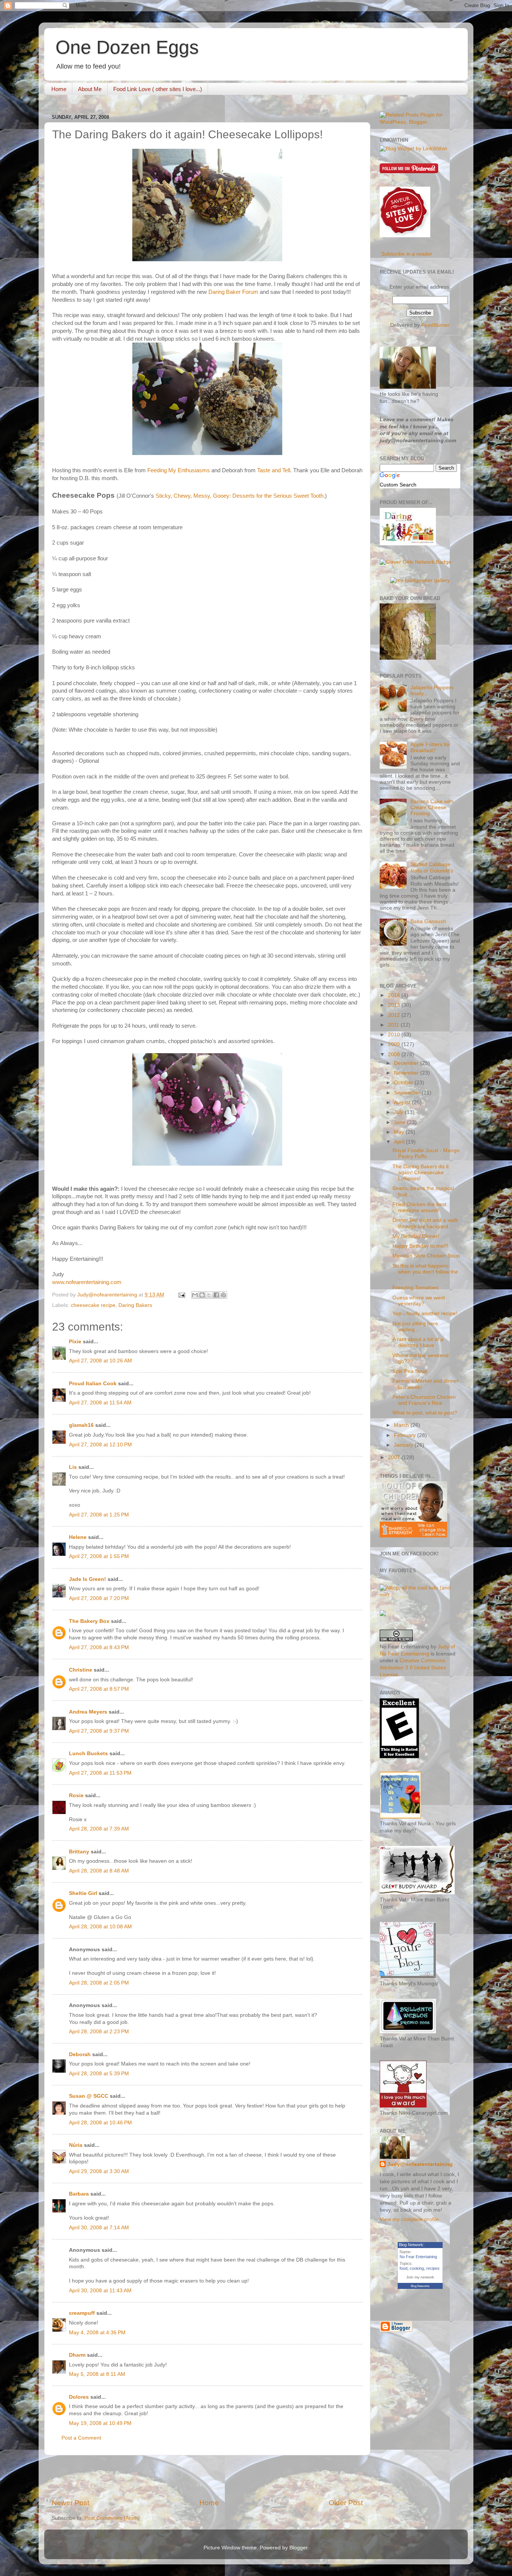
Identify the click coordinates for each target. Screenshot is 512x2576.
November (407, 1073)
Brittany (79, 1852)
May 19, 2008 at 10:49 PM (100, 2423)
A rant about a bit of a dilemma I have (418, 1342)
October (404, 1083)
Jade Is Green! (88, 1579)
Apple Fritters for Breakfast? (430, 748)
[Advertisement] (207, 2477)
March (402, 1425)
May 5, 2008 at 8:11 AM (97, 2374)
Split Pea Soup (410, 1371)
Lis (73, 1467)
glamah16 (81, 1425)
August (403, 1102)
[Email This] (195, 1295)
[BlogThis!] (202, 1295)
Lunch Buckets (88, 1754)
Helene (78, 1537)
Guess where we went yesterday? (419, 1301)
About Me (90, 89)
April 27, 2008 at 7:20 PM (99, 1598)
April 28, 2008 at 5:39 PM (99, 2074)
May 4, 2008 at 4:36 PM (97, 2333)
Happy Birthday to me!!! (420, 1246)
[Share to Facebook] (216, 1295)
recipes (433, 2268)
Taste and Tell (274, 470)
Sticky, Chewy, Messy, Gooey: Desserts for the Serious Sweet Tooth (240, 496)
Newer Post (70, 2503)
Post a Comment (81, 2438)
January (404, 1445)
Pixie (75, 1342)
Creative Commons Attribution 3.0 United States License (413, 1668)
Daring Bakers (135, 1305)
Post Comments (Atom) (112, 2518)
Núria (76, 2145)
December (407, 1063)
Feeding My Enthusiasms (179, 470)
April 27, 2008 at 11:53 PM (100, 1773)
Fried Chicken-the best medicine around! (419, 1207)
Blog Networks (420, 2286)
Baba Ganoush (428, 921)
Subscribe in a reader (407, 254)
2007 (395, 1457)
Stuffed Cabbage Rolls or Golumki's (432, 867)
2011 (394, 1025)
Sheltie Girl (83, 1893)
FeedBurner (436, 325)
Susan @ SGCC (89, 2096)
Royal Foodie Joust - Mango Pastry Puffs (426, 1153)
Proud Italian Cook (93, 1384)
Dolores (79, 2397)
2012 (395, 1015)
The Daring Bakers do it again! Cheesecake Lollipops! (421, 1173)
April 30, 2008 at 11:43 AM (100, 2291)
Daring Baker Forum (233, 292)
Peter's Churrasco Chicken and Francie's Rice (424, 1400)
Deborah (80, 2054)
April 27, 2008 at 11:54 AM (100, 1403)
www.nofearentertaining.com (87, 1282)
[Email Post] (181, 1295)
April (400, 1142)
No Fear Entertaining (418, 2257)
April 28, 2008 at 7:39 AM (99, 1829)
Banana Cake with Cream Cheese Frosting (432, 808)
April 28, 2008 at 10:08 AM (100, 1927)
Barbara (79, 2194)
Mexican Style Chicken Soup (426, 1256)
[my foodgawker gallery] (420, 580)
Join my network (420, 2277)
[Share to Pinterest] (223, 1295)
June (400, 1122)
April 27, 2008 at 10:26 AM (100, 1361)
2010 (395, 1035)
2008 (395, 1054)
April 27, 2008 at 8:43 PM (99, 1647)
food (403, 2268)
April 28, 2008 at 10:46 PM (100, 2123)
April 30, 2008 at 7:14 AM (99, 2228)
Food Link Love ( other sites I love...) (158, 89)
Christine (81, 1670)
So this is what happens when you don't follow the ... (425, 1272)
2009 (395, 1044)
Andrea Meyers (88, 1712)
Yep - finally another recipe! (425, 1313)
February (406, 1435)
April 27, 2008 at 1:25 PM (99, 1515)
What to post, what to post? (425, 1413)
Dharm (77, 2355)
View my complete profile (409, 2219)
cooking (417, 2268)
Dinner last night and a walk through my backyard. (425, 1223)
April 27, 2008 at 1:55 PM (99, 1556)
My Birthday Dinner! (416, 1236)
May (400, 1132)
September (408, 1093)
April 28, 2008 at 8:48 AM (99, 1871)
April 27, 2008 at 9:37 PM (99, 1731)
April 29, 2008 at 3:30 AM (99, 2171)
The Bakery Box (89, 1621)
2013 (395, 1005)
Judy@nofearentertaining (420, 2164)
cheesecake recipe (93, 1305)
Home (59, 89)
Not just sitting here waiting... (415, 1327)
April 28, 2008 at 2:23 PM (99, 2032)
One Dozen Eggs (127, 47)
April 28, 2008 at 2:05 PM (99, 1983)
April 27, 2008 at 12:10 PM (100, 1445)
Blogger (298, 2548)
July (399, 1112)
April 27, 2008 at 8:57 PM (99, 1689)
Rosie (76, 1795)
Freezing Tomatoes (415, 1288)
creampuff (82, 2313)
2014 (395, 995)
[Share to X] (209, 1295)
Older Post (346, 2503)
